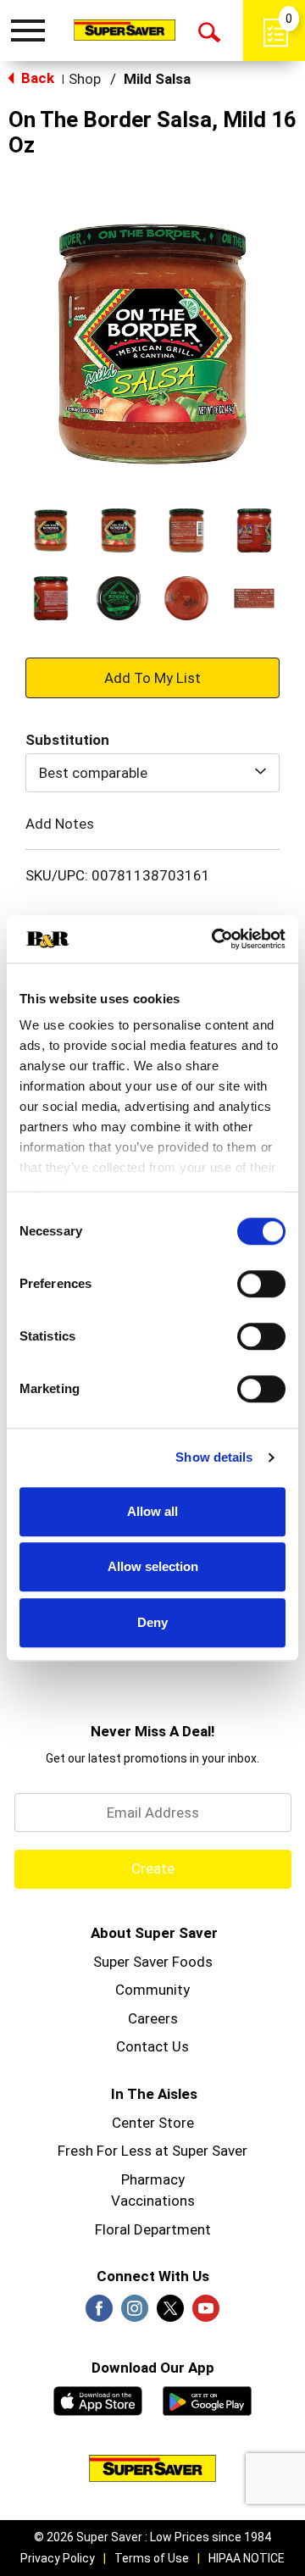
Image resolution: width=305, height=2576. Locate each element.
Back (36, 78)
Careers (153, 2018)
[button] (51, 530)
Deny (152, 1622)
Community (152, 1990)
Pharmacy (153, 2179)
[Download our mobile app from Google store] (207, 2399)
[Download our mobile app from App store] (98, 2399)
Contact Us (152, 2046)
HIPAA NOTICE (247, 2558)
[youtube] (206, 2313)
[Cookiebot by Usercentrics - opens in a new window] (215, 939)
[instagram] (135, 2313)
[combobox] (152, 773)
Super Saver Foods (153, 1962)
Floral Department (153, 2229)
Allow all (152, 1511)
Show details (214, 1457)
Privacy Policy (58, 2558)
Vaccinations (153, 2201)
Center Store (153, 2123)
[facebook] (99, 2313)
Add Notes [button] (60, 824)
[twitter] (170, 2313)
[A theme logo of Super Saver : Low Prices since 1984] (125, 30)
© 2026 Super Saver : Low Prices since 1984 (152, 2537)
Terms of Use (152, 2558)
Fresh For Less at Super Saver (152, 2151)
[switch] (261, 1284)
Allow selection (153, 1566)
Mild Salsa (157, 79)
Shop (85, 79)
